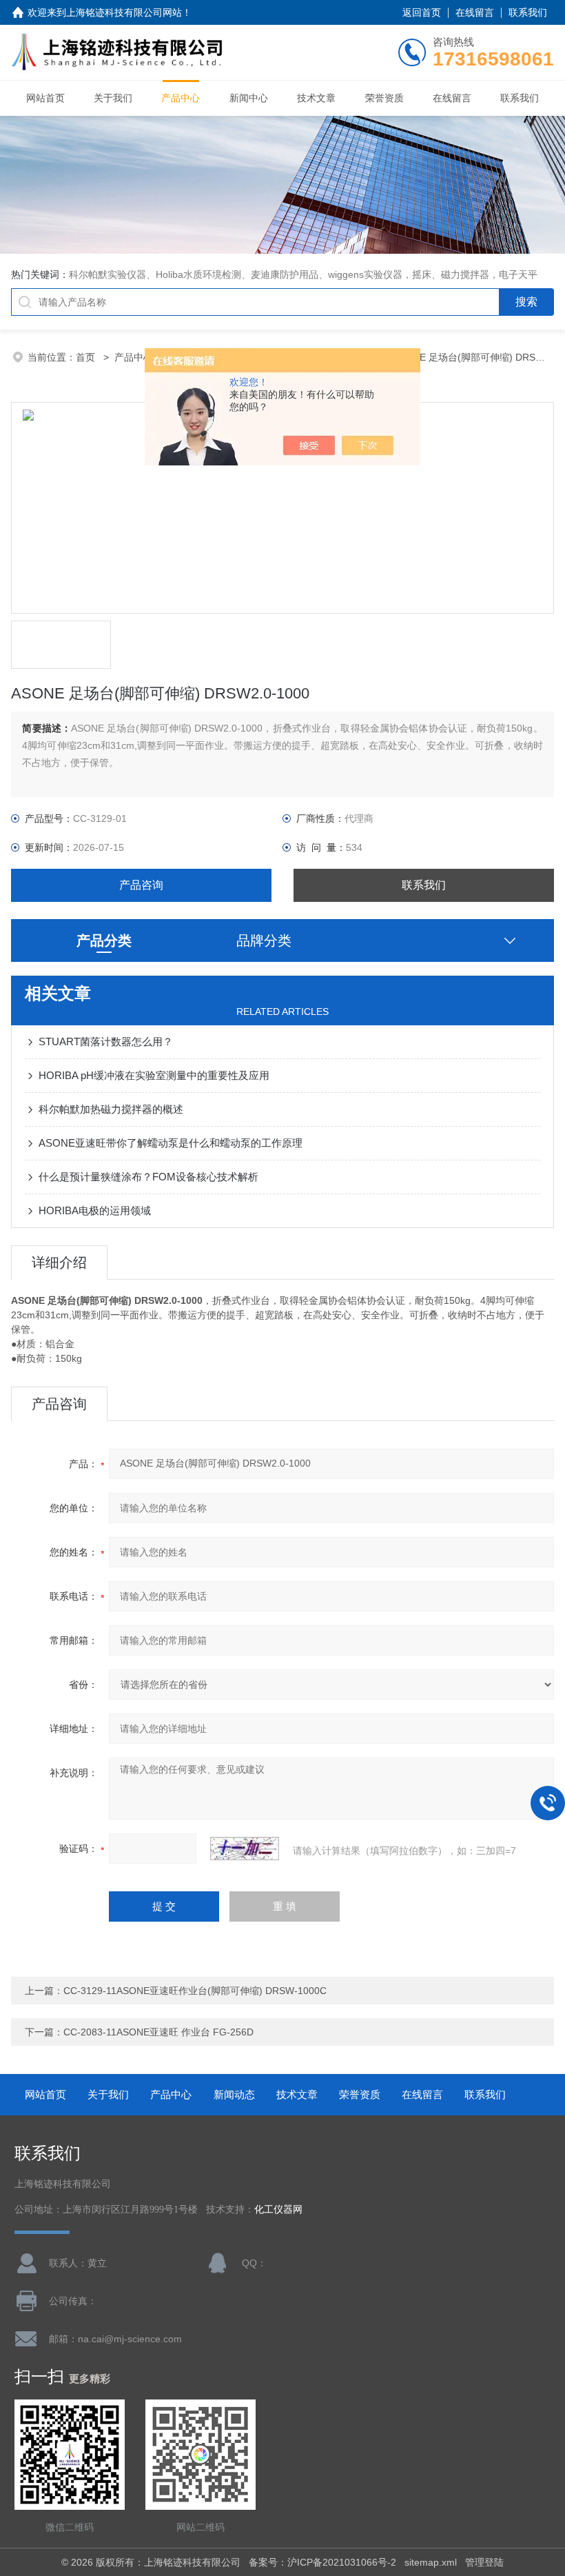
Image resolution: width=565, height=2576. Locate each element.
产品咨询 (141, 885)
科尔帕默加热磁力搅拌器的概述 (111, 1109)
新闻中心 (249, 98)
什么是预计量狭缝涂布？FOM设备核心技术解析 (148, 1177)
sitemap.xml (431, 2562)
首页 (87, 357)
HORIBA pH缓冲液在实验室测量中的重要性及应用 (154, 1075)
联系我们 (528, 12)
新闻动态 (234, 2094)
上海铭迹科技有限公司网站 (124, 12)
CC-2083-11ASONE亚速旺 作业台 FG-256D (158, 2032)
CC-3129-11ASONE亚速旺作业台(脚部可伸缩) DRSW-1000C (195, 1991)
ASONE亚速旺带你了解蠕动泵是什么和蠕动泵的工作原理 (171, 1143)
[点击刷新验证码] (245, 1849)
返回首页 (422, 12)
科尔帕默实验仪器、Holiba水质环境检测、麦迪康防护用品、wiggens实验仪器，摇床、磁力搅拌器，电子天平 (303, 274)
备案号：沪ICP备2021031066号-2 (322, 2562)
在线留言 (475, 12)
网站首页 (45, 98)
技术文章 (316, 98)
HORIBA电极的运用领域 (95, 1210)
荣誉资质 (384, 98)
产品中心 (181, 98)
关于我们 (113, 98)
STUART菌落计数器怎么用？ (106, 1042)
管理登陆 (484, 2562)
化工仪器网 (278, 2210)
